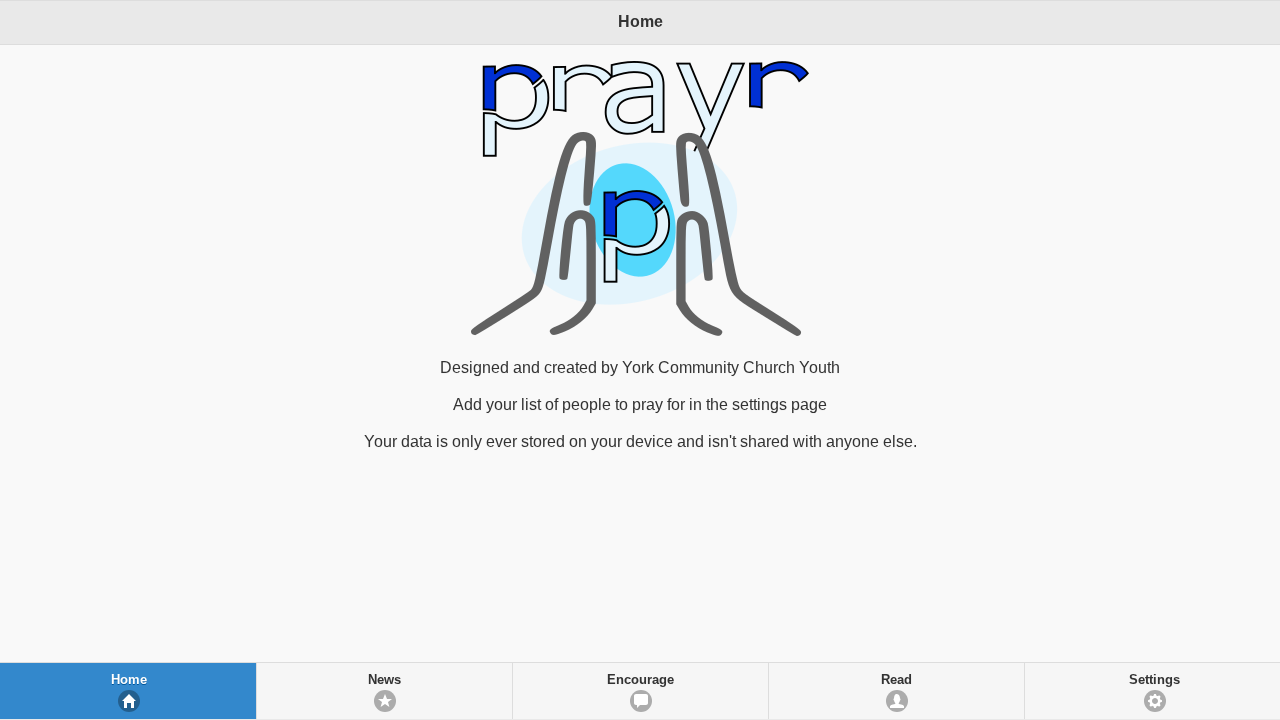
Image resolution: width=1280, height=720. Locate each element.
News (384, 680)
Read (896, 680)
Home (129, 680)
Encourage (640, 680)
